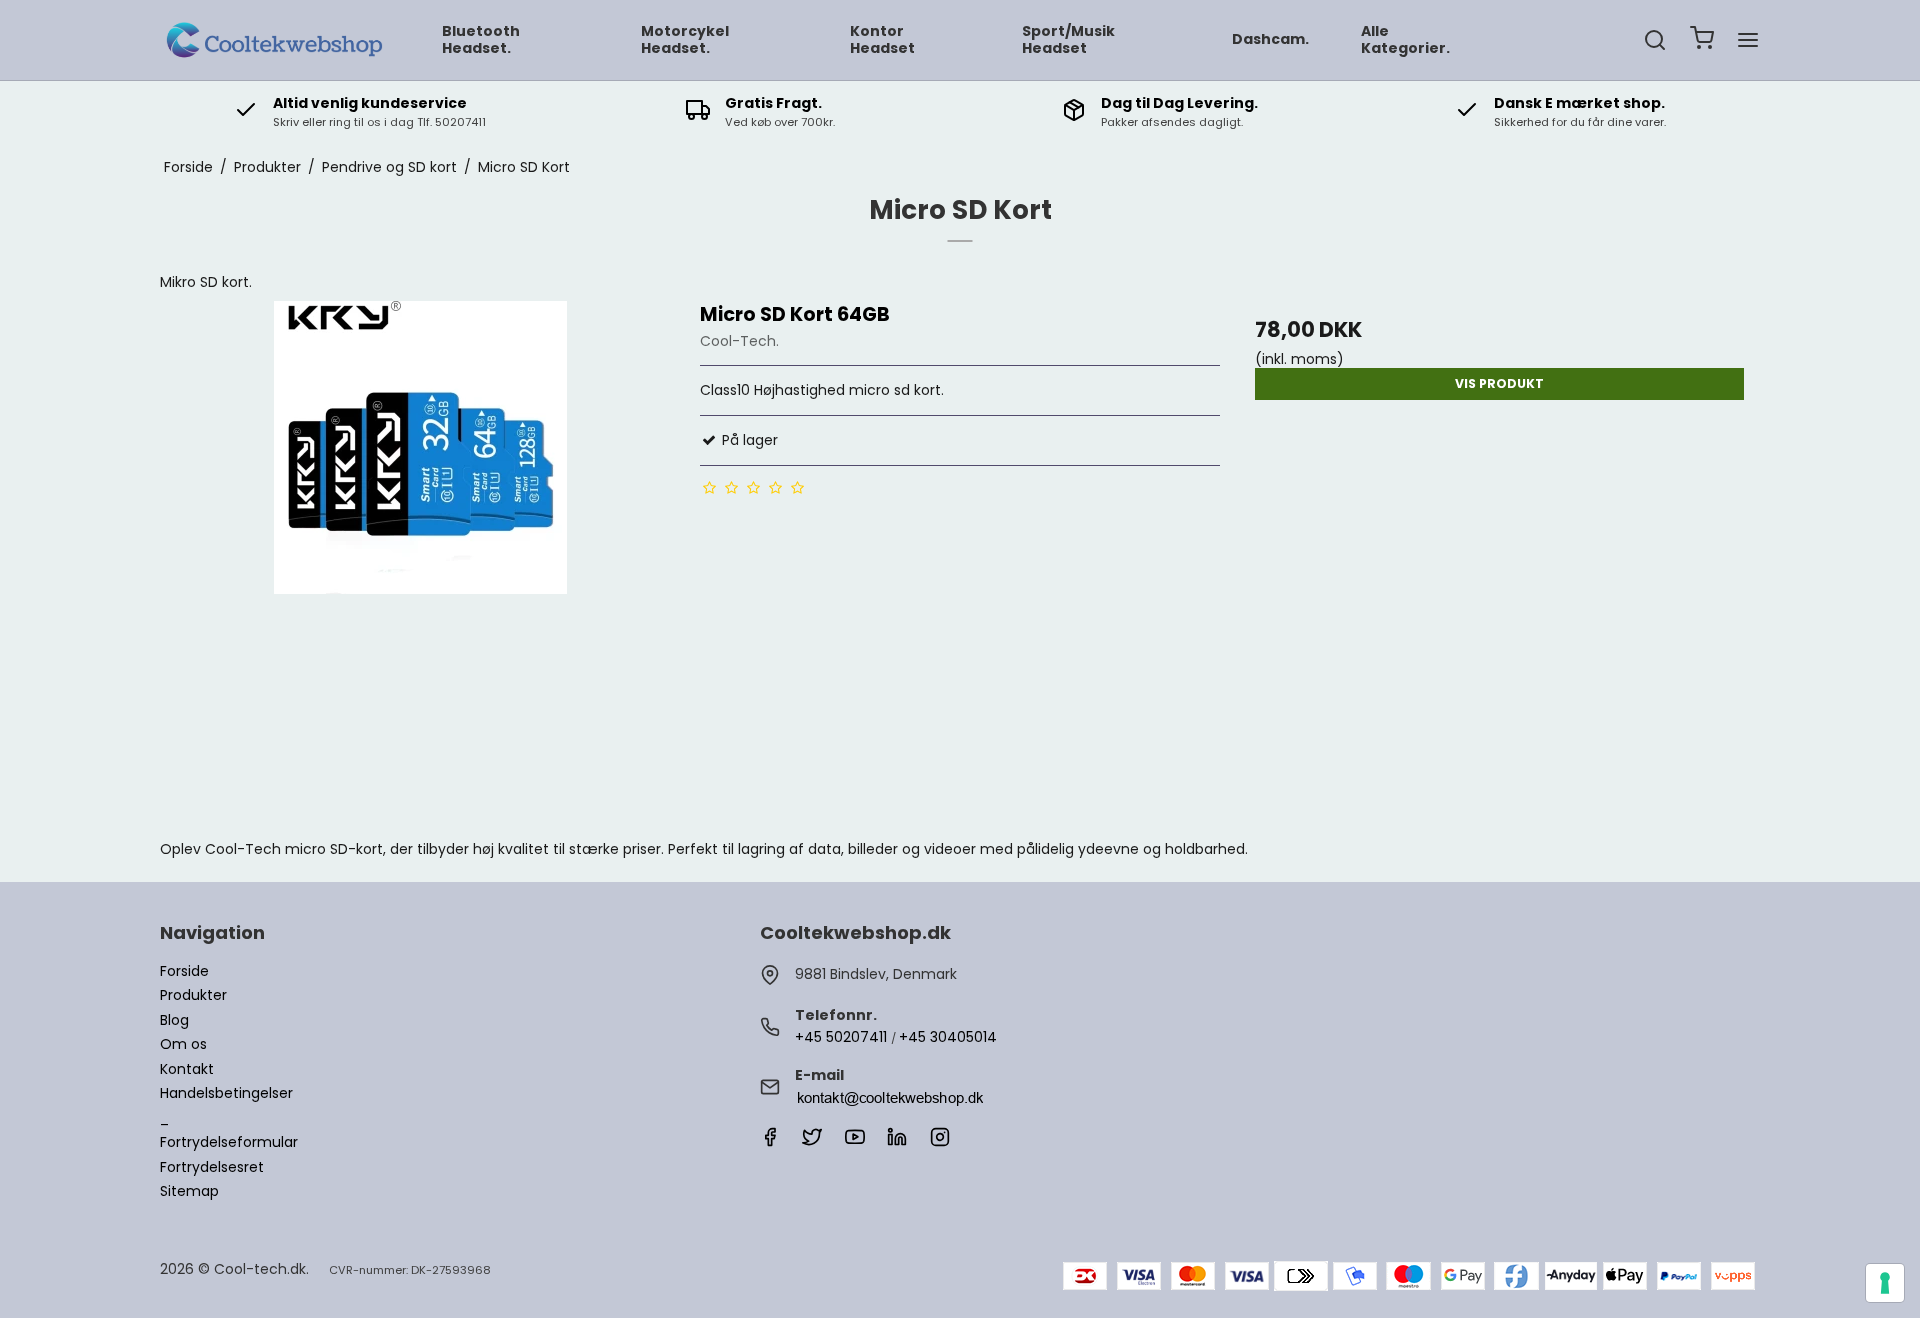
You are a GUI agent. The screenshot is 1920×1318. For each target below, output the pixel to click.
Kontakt (187, 1069)
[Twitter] (812, 1142)
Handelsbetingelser (226, 1093)
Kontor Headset (882, 40)
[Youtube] (855, 1142)
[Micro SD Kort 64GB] (420, 560)
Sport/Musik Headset (1068, 40)
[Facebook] (770, 1142)
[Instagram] (940, 1142)
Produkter (193, 995)
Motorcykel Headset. (685, 40)
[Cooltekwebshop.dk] (277, 40)
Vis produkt (1499, 383)
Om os (183, 1044)
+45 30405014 (948, 1037)
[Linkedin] (897, 1142)
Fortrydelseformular (229, 1142)
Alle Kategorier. (1405, 40)
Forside (184, 971)
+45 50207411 (841, 1037)
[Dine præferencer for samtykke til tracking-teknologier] (1885, 1283)
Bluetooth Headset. (481, 40)
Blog (174, 1020)
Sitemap (189, 1191)
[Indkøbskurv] (1702, 40)
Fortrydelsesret (212, 1167)
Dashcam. (1270, 39)
